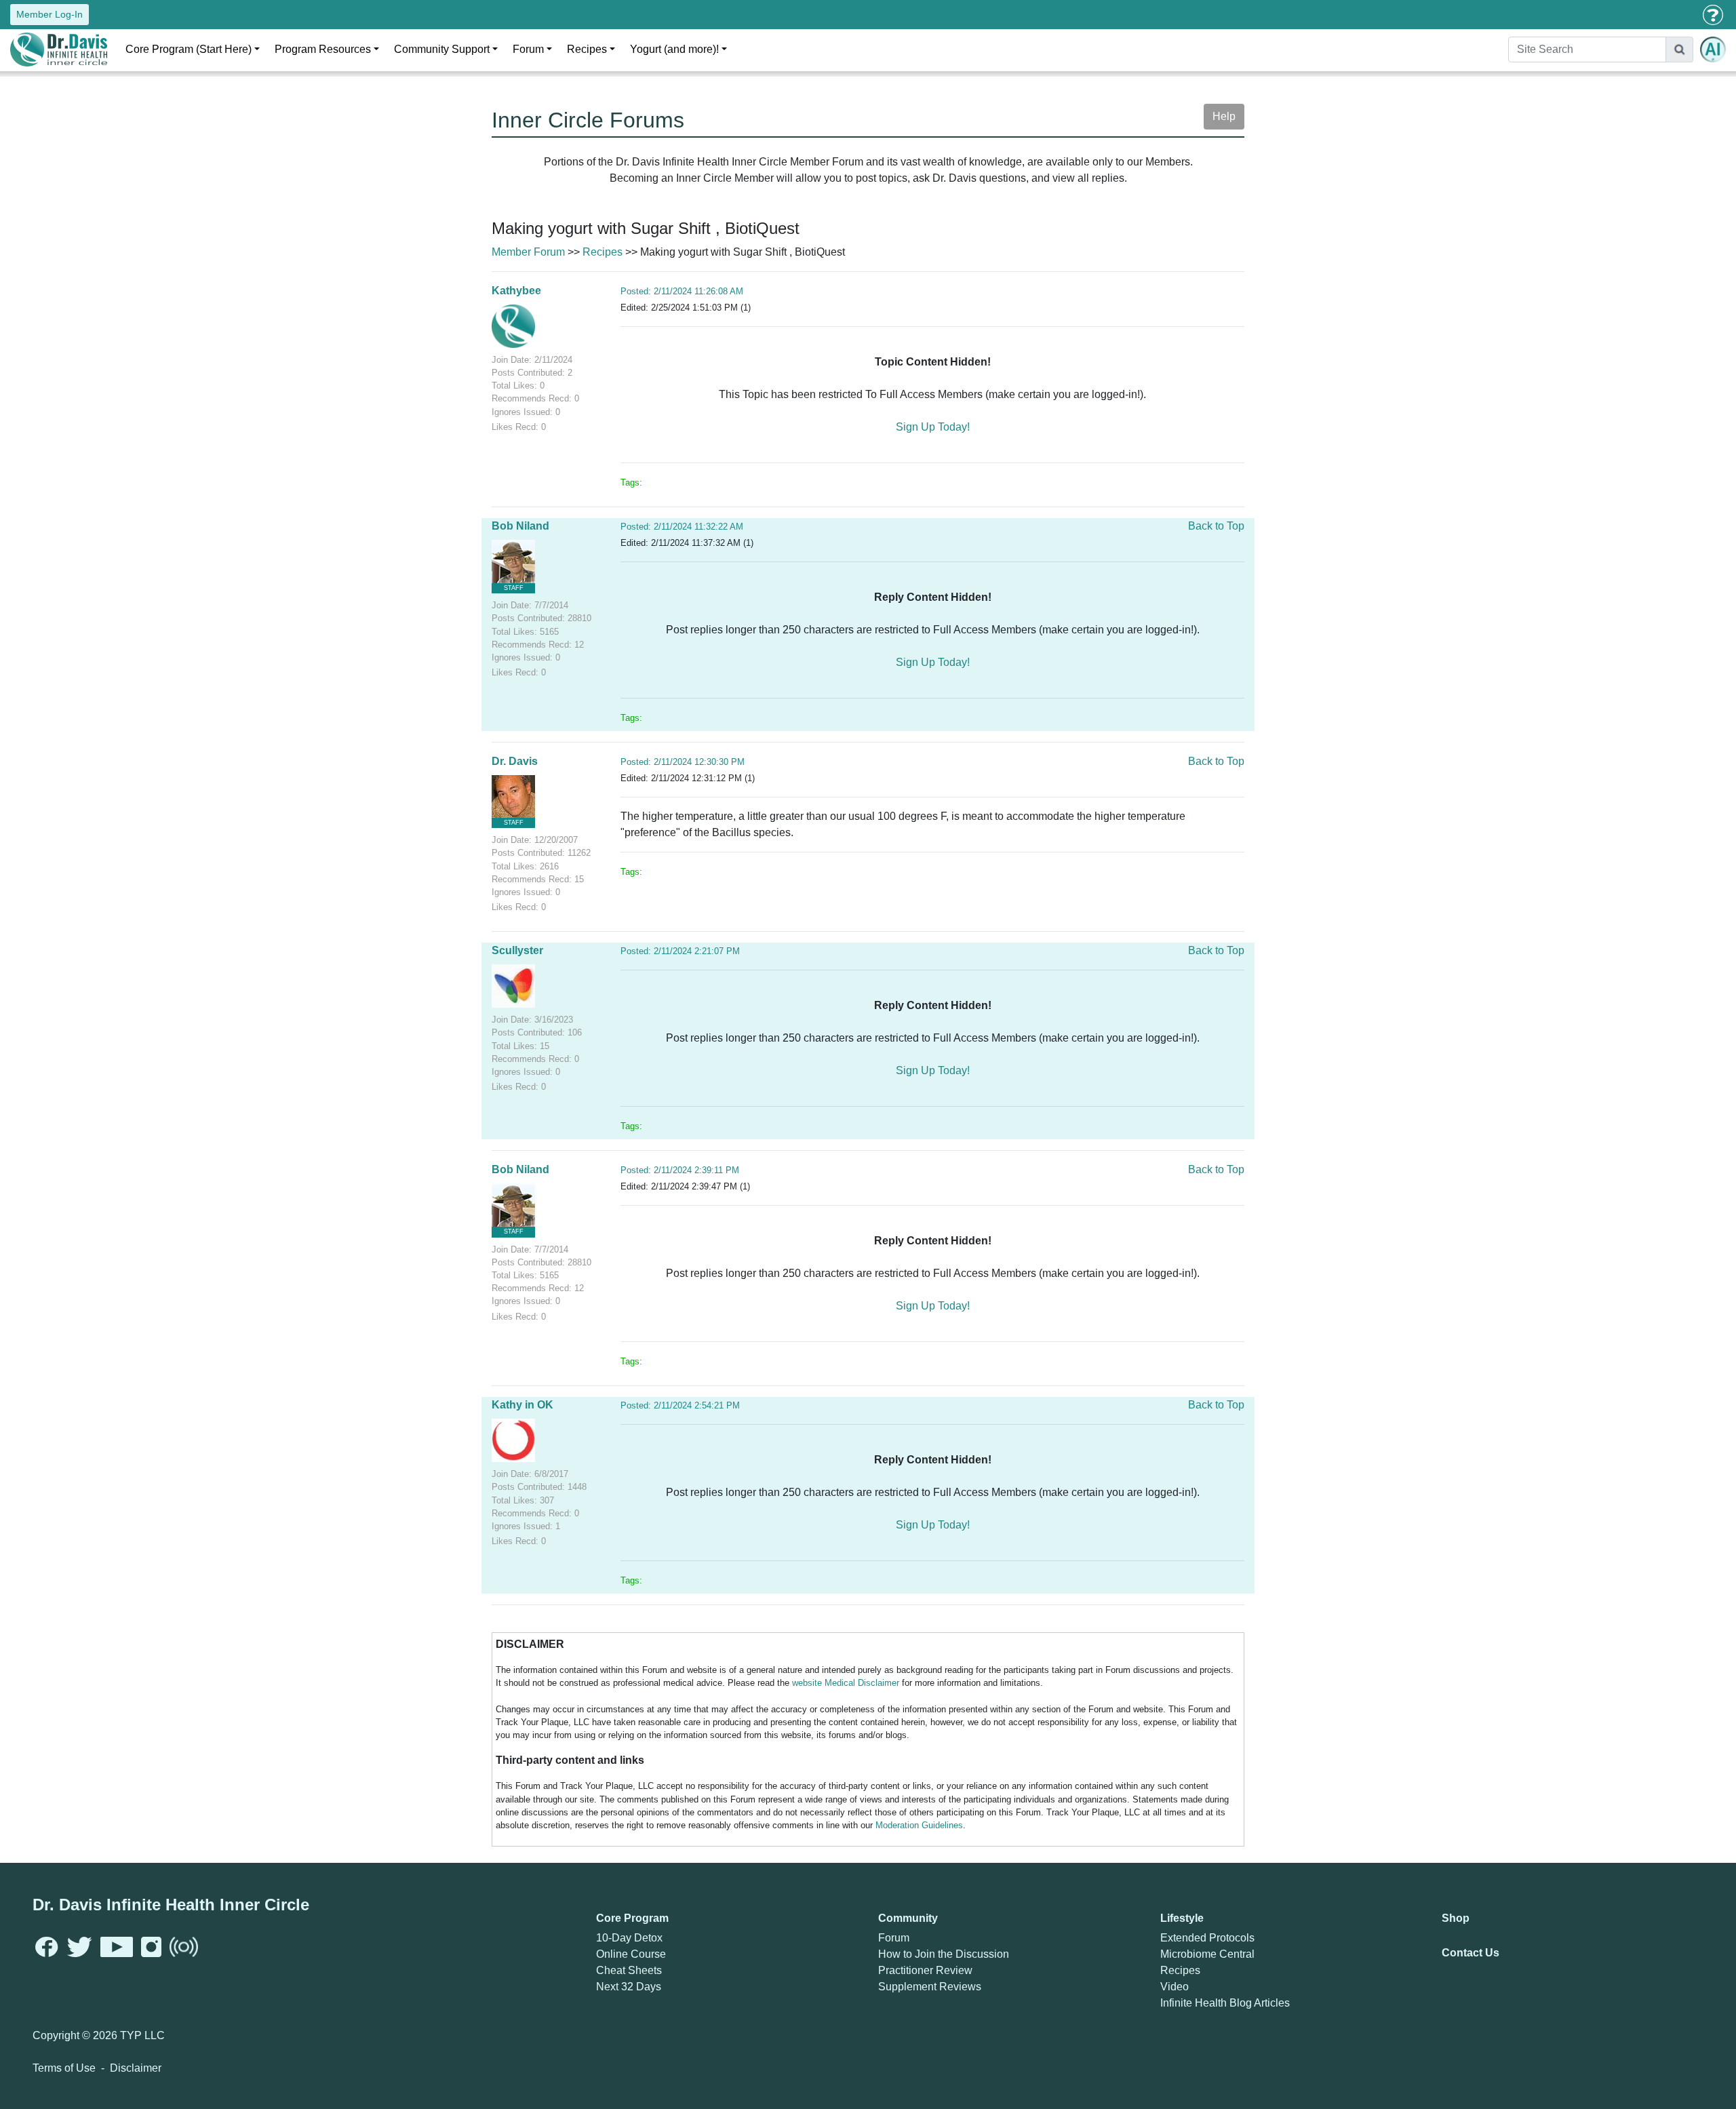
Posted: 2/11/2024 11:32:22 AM (682, 527)
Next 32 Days (629, 1987)
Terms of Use (64, 2068)
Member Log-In (50, 14)
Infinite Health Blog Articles (1225, 2003)
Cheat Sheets (629, 1970)
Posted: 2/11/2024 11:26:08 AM (682, 291)
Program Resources (323, 49)
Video (1175, 1987)
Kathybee (516, 291)
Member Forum (528, 252)
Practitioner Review (925, 1970)
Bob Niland (520, 526)
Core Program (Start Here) (189, 49)
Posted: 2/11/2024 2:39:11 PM (680, 1170)
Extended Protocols (1207, 1938)
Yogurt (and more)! (674, 49)
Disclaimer (136, 2068)
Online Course (631, 1954)
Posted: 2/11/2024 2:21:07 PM (680, 951)
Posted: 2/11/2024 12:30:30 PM (683, 762)
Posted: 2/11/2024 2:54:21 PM (680, 1405)
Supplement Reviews (930, 1987)
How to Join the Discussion (944, 1954)
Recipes (587, 49)
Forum (528, 49)
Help (1224, 116)
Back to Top (1216, 526)
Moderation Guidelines (919, 1825)
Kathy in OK (522, 1405)
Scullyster (517, 950)
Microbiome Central (1207, 1954)
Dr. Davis (515, 761)
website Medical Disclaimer (846, 1683)
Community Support (442, 49)
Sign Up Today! (933, 427)
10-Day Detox (629, 1938)
